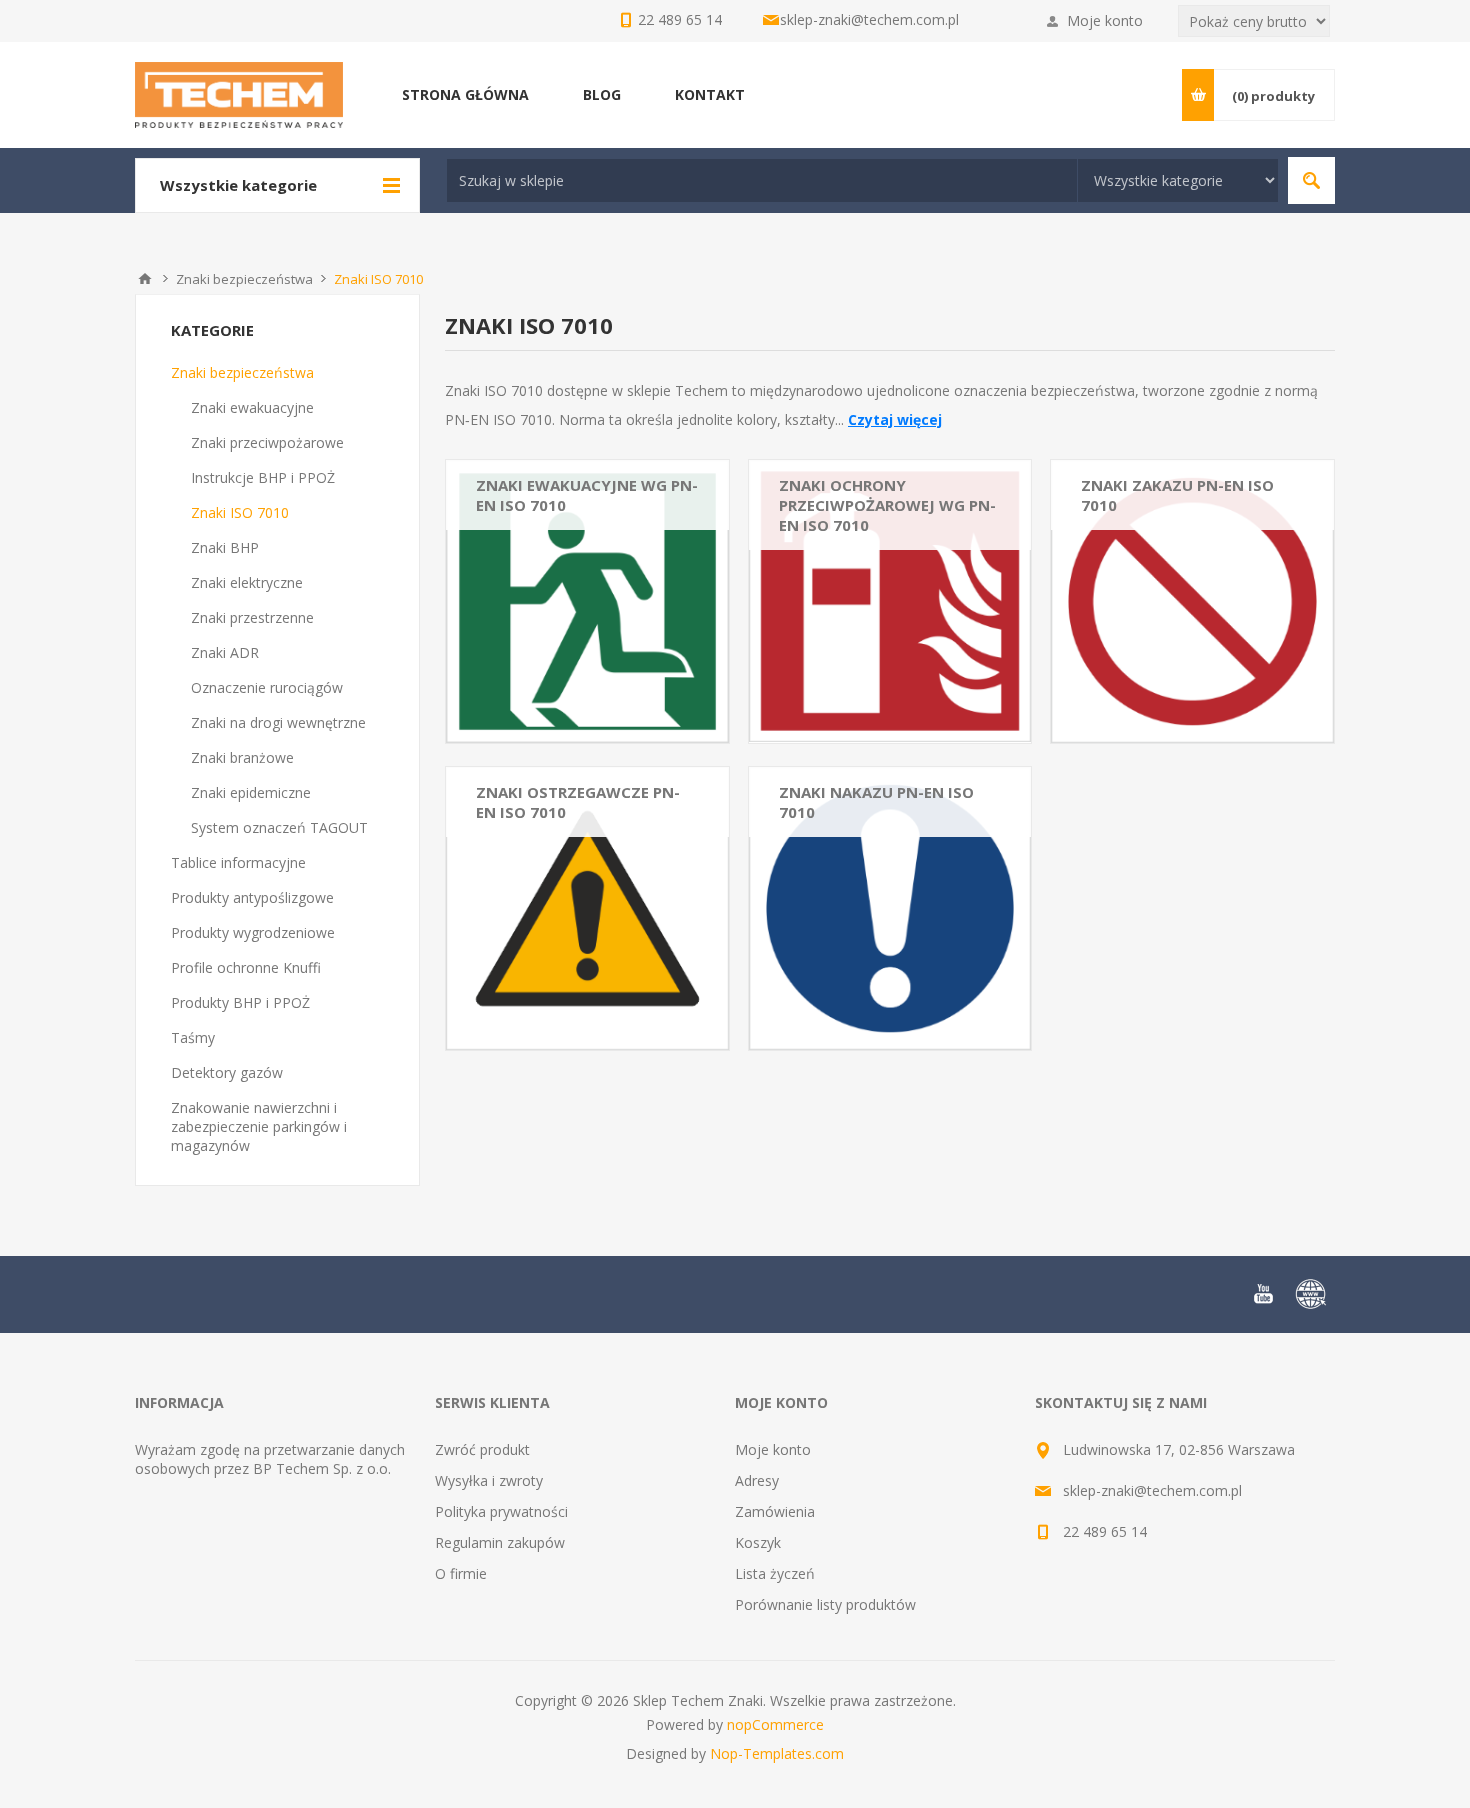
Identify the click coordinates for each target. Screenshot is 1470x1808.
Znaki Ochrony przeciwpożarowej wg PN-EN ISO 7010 (887, 505)
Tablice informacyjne (238, 862)
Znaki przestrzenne (252, 617)
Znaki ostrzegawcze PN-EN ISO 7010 (578, 802)
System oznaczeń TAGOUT (279, 827)
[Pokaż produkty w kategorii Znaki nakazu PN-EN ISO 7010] (890, 908)
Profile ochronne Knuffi (246, 967)
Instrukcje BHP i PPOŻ (263, 477)
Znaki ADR (225, 652)
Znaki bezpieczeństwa (242, 372)
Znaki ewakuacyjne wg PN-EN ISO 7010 (587, 495)
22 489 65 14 (1105, 1531)
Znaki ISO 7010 (240, 512)
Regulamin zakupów (500, 1542)
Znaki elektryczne (247, 582)
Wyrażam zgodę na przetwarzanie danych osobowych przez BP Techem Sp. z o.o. (270, 1459)
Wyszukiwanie (1311, 180)
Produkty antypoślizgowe (252, 897)
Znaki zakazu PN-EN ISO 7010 (1177, 495)
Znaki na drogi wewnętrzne (278, 722)
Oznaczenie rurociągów (267, 687)
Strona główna (145, 279)
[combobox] (762, 180)
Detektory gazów (227, 1072)
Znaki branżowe (242, 757)
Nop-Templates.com (777, 1753)
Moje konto (1105, 20)
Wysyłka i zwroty (489, 1480)
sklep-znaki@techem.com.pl (869, 19)
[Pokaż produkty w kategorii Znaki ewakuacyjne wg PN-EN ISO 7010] (587, 601)
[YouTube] (1263, 1294)
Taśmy (193, 1037)
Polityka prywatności (501, 1511)
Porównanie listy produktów (825, 1604)
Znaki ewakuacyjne (252, 407)
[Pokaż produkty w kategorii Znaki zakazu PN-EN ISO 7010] (1192, 601)
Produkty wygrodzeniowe (253, 932)
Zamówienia (775, 1511)
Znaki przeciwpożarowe (267, 442)
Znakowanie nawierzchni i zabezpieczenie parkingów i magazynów (259, 1126)
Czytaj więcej (895, 419)
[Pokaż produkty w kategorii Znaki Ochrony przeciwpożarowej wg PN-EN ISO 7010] (890, 601)
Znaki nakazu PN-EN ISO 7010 (876, 802)
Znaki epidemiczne (251, 792)
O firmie (461, 1573)
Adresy (757, 1480)
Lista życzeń (775, 1573)
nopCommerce (775, 1724)
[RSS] (1311, 1294)
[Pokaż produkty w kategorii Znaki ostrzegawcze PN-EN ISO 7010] (587, 908)
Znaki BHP (225, 547)
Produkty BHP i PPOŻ (240, 1002)
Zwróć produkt (482, 1449)
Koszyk (758, 1542)
